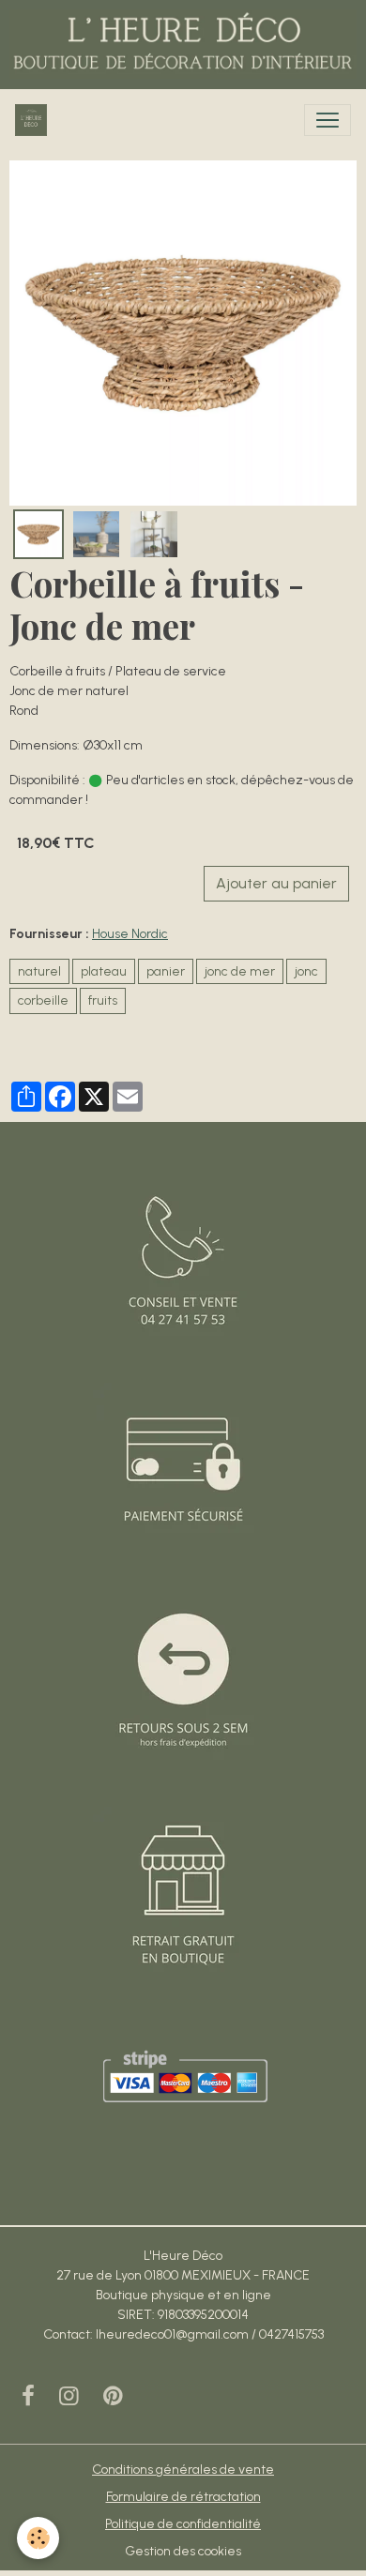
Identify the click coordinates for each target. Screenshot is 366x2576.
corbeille (43, 1000)
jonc (306, 971)
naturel (39, 971)
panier (166, 971)
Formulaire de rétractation (183, 2497)
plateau (104, 971)
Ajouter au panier (276, 883)
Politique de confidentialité (183, 2524)
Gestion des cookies (183, 2551)
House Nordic (130, 934)
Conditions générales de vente (183, 2470)
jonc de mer (240, 971)
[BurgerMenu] (328, 120)
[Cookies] (38, 2538)
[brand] (35, 120)
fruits (103, 1000)
